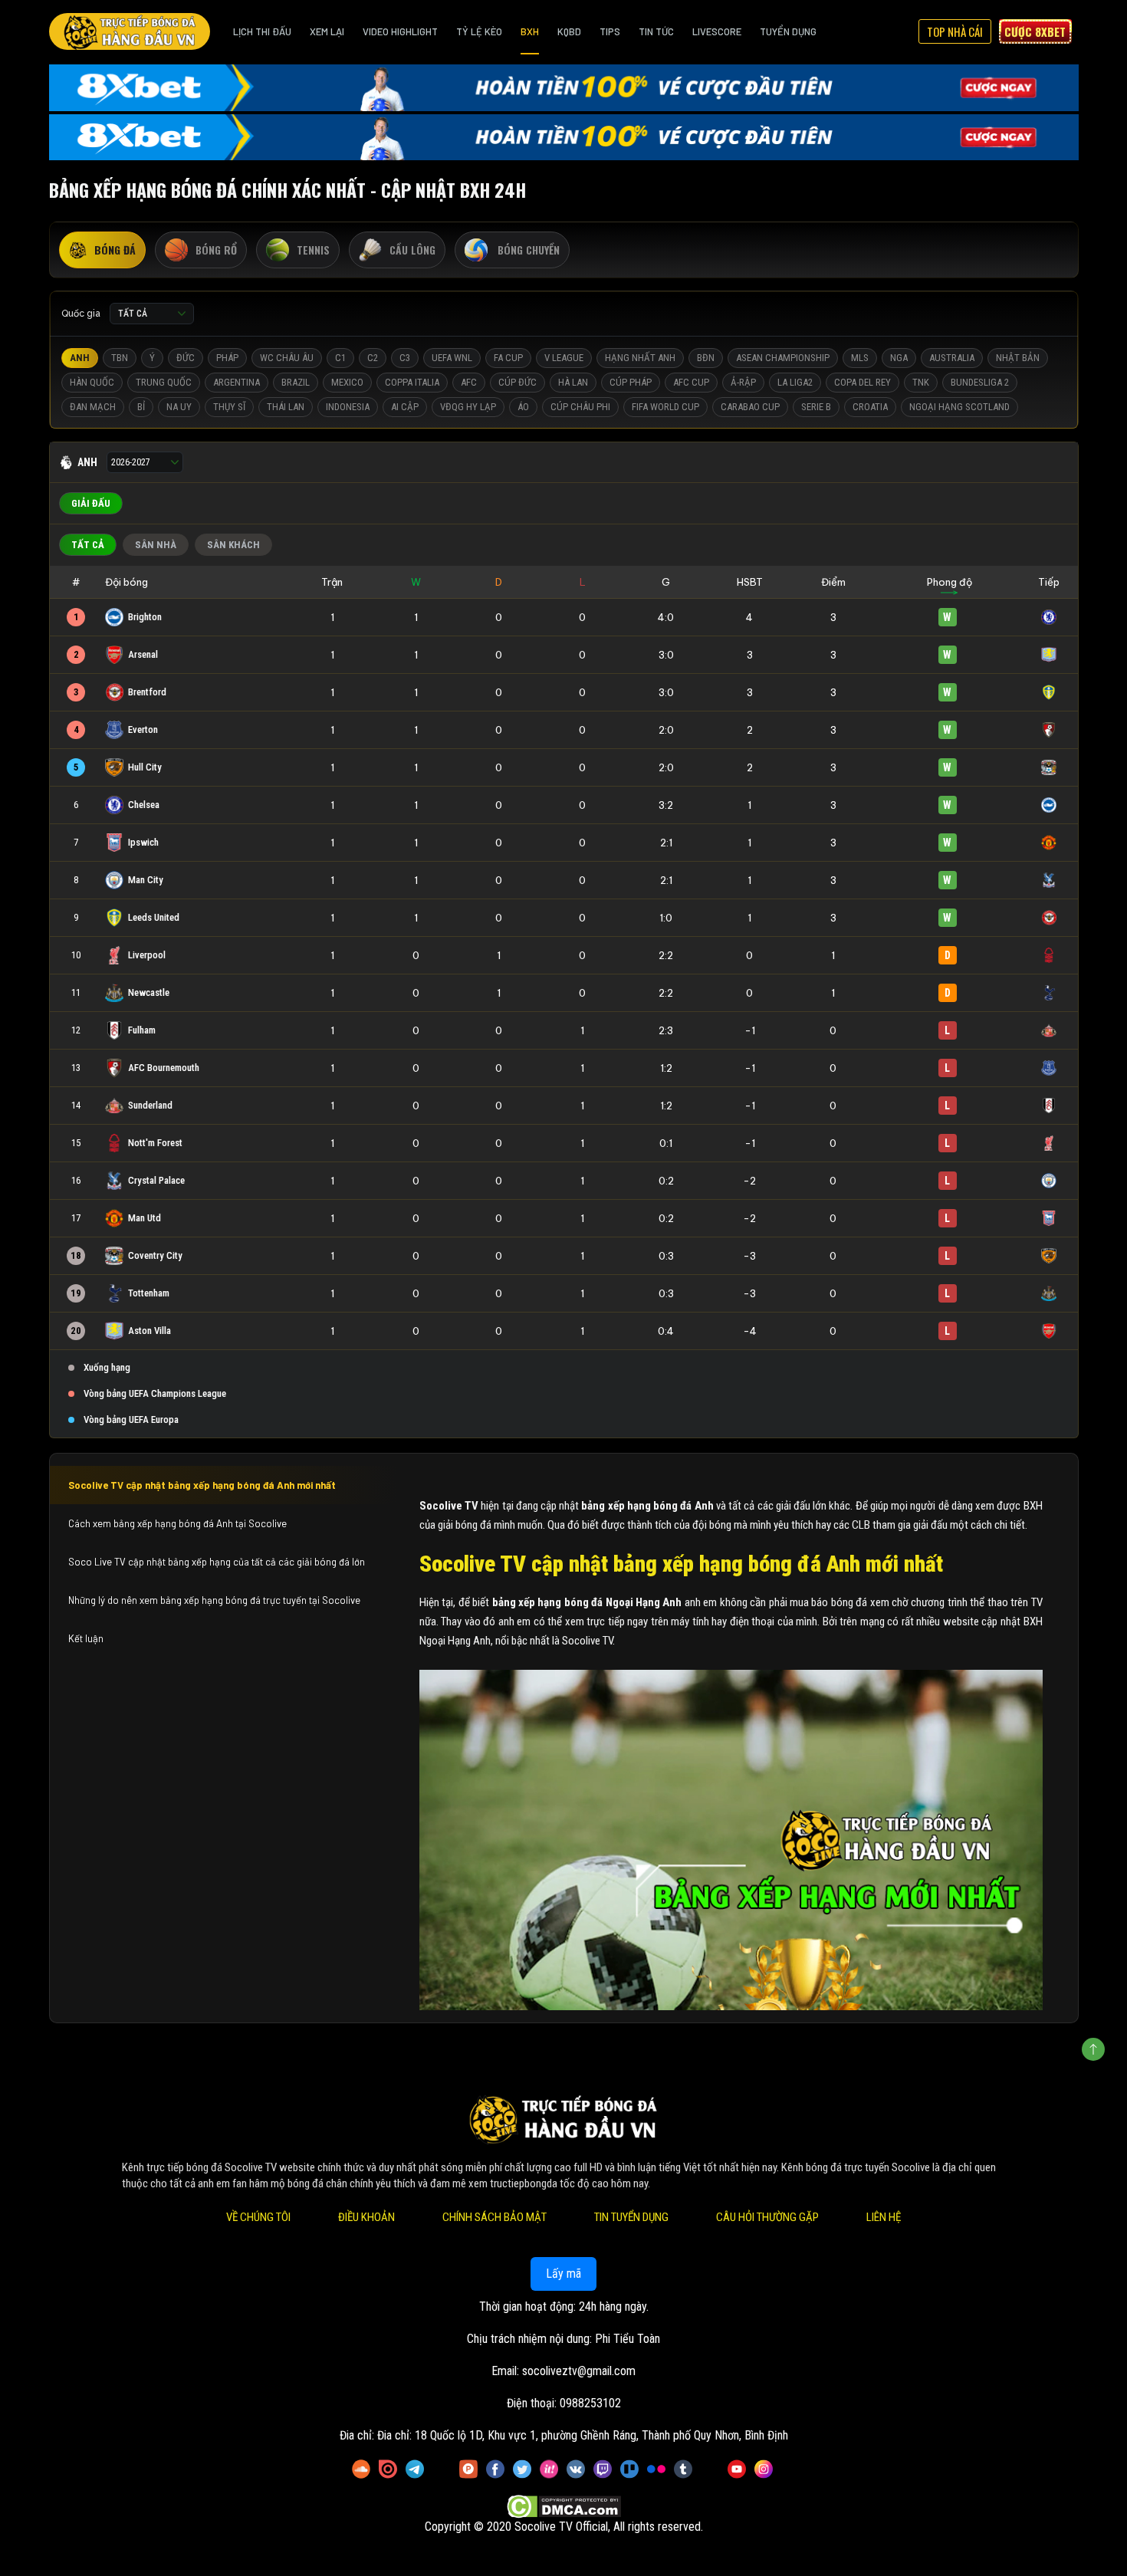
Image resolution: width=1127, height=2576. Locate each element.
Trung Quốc (164, 382)
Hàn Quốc (92, 382)
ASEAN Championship (783, 358)
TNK (921, 382)
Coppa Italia (412, 382)
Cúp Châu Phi (580, 407)
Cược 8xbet (1035, 31)
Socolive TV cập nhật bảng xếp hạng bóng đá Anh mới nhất (202, 1485)
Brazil (296, 382)
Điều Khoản (366, 2217)
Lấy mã (563, 2274)
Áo (523, 407)
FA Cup (508, 358)
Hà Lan (573, 382)
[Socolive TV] (130, 31)
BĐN (706, 358)
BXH (530, 31)
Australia (952, 358)
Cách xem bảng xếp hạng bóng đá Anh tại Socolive (179, 1523)
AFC (469, 382)
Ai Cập (405, 407)
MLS (860, 358)
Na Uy (179, 407)
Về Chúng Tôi (258, 2217)
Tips (610, 31)
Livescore (717, 31)
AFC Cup (691, 382)
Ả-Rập (743, 382)
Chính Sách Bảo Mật (495, 2217)
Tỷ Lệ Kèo (479, 31)
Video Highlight (400, 31)
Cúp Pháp (631, 382)
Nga (899, 358)
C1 (340, 358)
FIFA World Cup (665, 407)
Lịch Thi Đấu (262, 31)
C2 (373, 358)
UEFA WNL (452, 358)
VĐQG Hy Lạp (468, 407)
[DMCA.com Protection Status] (564, 2507)
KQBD (569, 31)
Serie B (816, 407)
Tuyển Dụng (788, 31)
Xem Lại (327, 31)
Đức (186, 358)
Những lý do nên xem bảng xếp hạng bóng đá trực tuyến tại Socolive (214, 1600)
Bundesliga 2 (980, 382)
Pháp (227, 358)
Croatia (870, 407)
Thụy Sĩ (229, 407)
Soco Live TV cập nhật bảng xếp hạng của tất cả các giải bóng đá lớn (217, 1562)
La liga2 (795, 382)
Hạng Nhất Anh (640, 358)
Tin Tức (656, 31)
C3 (405, 358)
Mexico (347, 382)
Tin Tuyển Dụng (631, 2217)
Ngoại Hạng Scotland (959, 407)
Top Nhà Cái (955, 31)
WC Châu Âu (287, 358)
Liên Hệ (884, 2217)
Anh (80, 358)
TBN (120, 358)
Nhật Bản (1018, 358)
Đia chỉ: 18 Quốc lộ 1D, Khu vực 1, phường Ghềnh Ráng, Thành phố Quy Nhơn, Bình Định (583, 2435)
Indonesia (348, 407)
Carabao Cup (750, 407)
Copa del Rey (863, 382)
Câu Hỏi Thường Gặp (767, 2217)
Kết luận (86, 1638)
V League (564, 358)
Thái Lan (286, 407)
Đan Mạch (93, 407)
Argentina (237, 382)
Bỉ (141, 407)
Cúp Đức (517, 382)
